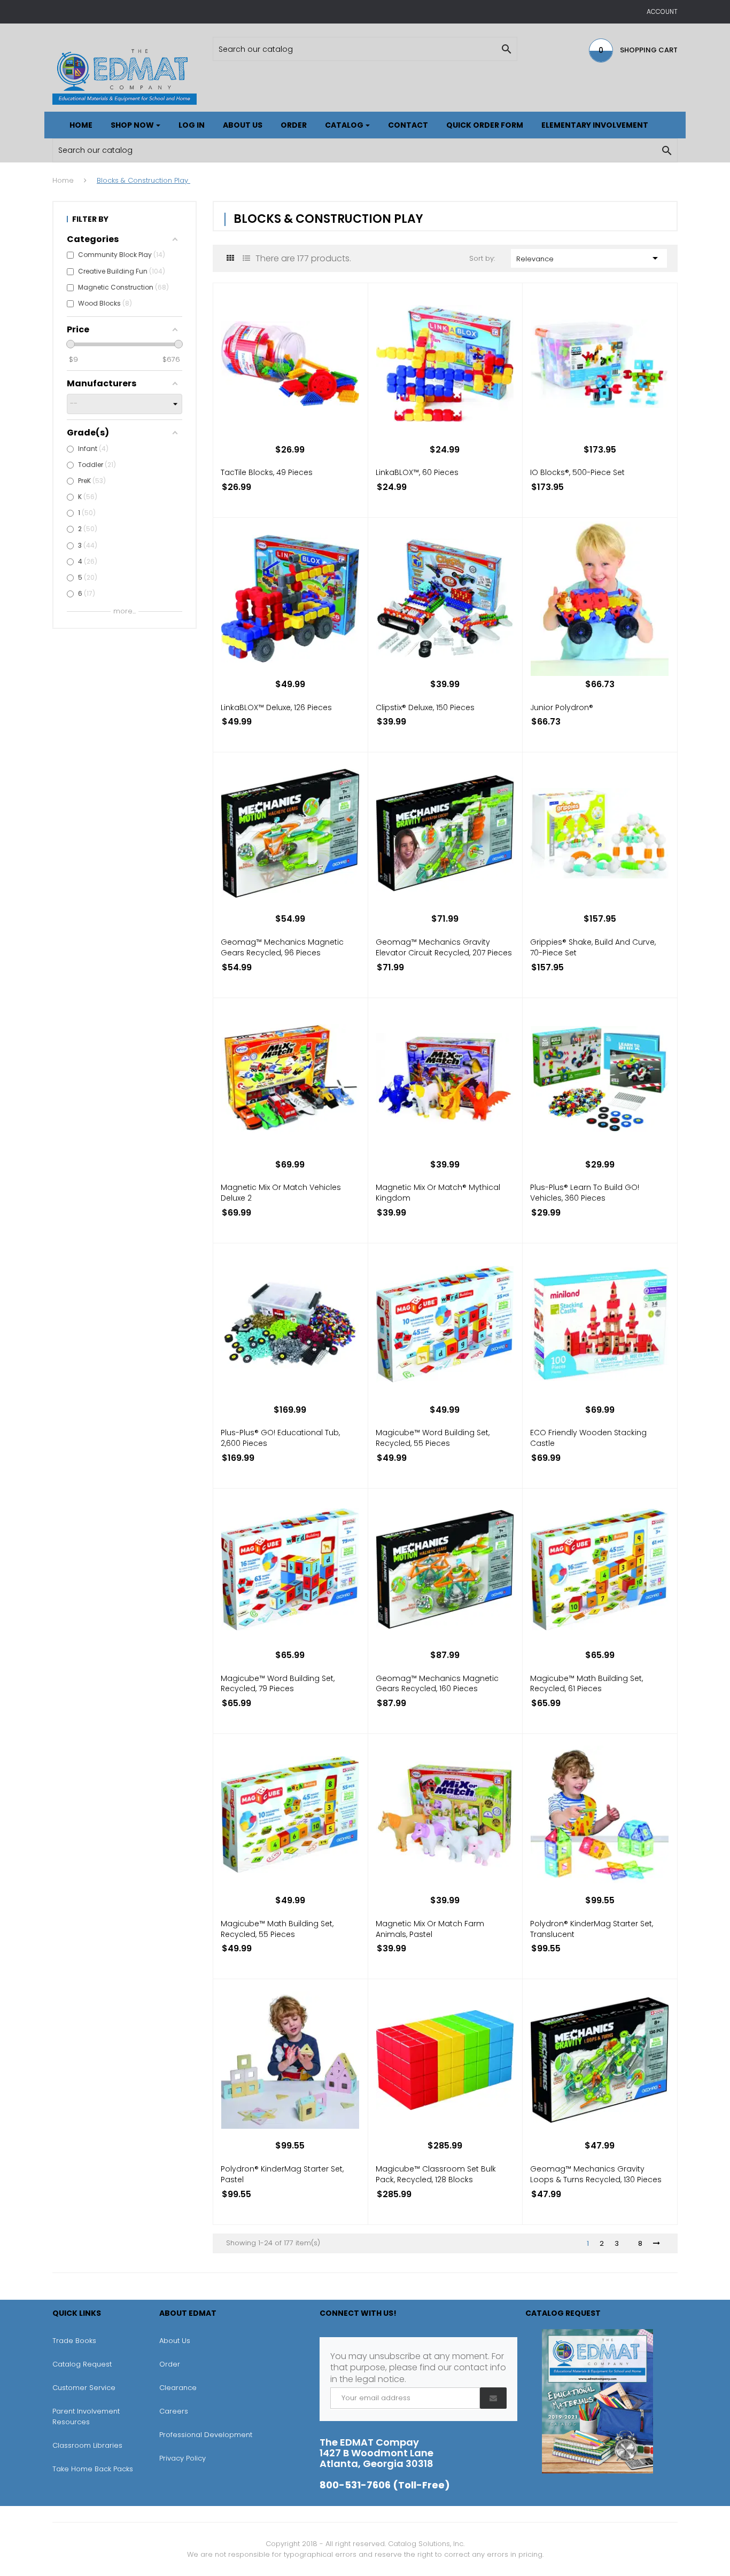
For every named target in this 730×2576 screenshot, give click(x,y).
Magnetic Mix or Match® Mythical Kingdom (438, 1193)
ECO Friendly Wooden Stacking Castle (588, 1438)
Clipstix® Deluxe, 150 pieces (425, 707)
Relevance (589, 258)
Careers (174, 2411)
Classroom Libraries (87, 2445)
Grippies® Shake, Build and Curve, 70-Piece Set (593, 947)
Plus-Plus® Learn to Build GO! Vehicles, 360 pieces (585, 1193)
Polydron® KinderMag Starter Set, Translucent (592, 1929)
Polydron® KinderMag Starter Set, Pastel (282, 2174)
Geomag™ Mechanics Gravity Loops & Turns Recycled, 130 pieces (596, 2174)
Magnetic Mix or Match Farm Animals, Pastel (430, 1929)
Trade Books (74, 2341)
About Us (175, 2341)
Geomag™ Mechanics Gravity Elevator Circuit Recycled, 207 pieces (444, 947)
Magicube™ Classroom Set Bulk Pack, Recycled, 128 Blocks (436, 2174)
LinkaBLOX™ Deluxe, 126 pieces (276, 707)
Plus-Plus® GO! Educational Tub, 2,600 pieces (280, 1438)
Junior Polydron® (562, 707)
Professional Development (206, 2435)
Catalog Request (82, 2364)
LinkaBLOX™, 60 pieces (417, 472)
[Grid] (230, 258)
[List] (246, 258)
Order (170, 2364)
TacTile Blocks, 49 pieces (267, 472)
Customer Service (84, 2388)
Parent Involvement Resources (86, 2417)
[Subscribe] (493, 2398)
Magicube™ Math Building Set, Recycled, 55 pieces (277, 1929)
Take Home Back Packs (93, 2469)
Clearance (178, 2388)
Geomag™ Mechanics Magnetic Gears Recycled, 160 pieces (437, 1684)
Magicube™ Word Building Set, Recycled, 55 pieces (433, 1438)
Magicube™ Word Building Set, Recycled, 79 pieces (278, 1684)
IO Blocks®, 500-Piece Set (577, 472)
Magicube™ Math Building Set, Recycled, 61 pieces (587, 1684)
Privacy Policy (183, 2458)
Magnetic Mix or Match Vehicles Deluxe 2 (281, 1193)
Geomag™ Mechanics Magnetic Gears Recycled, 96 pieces (282, 947)
